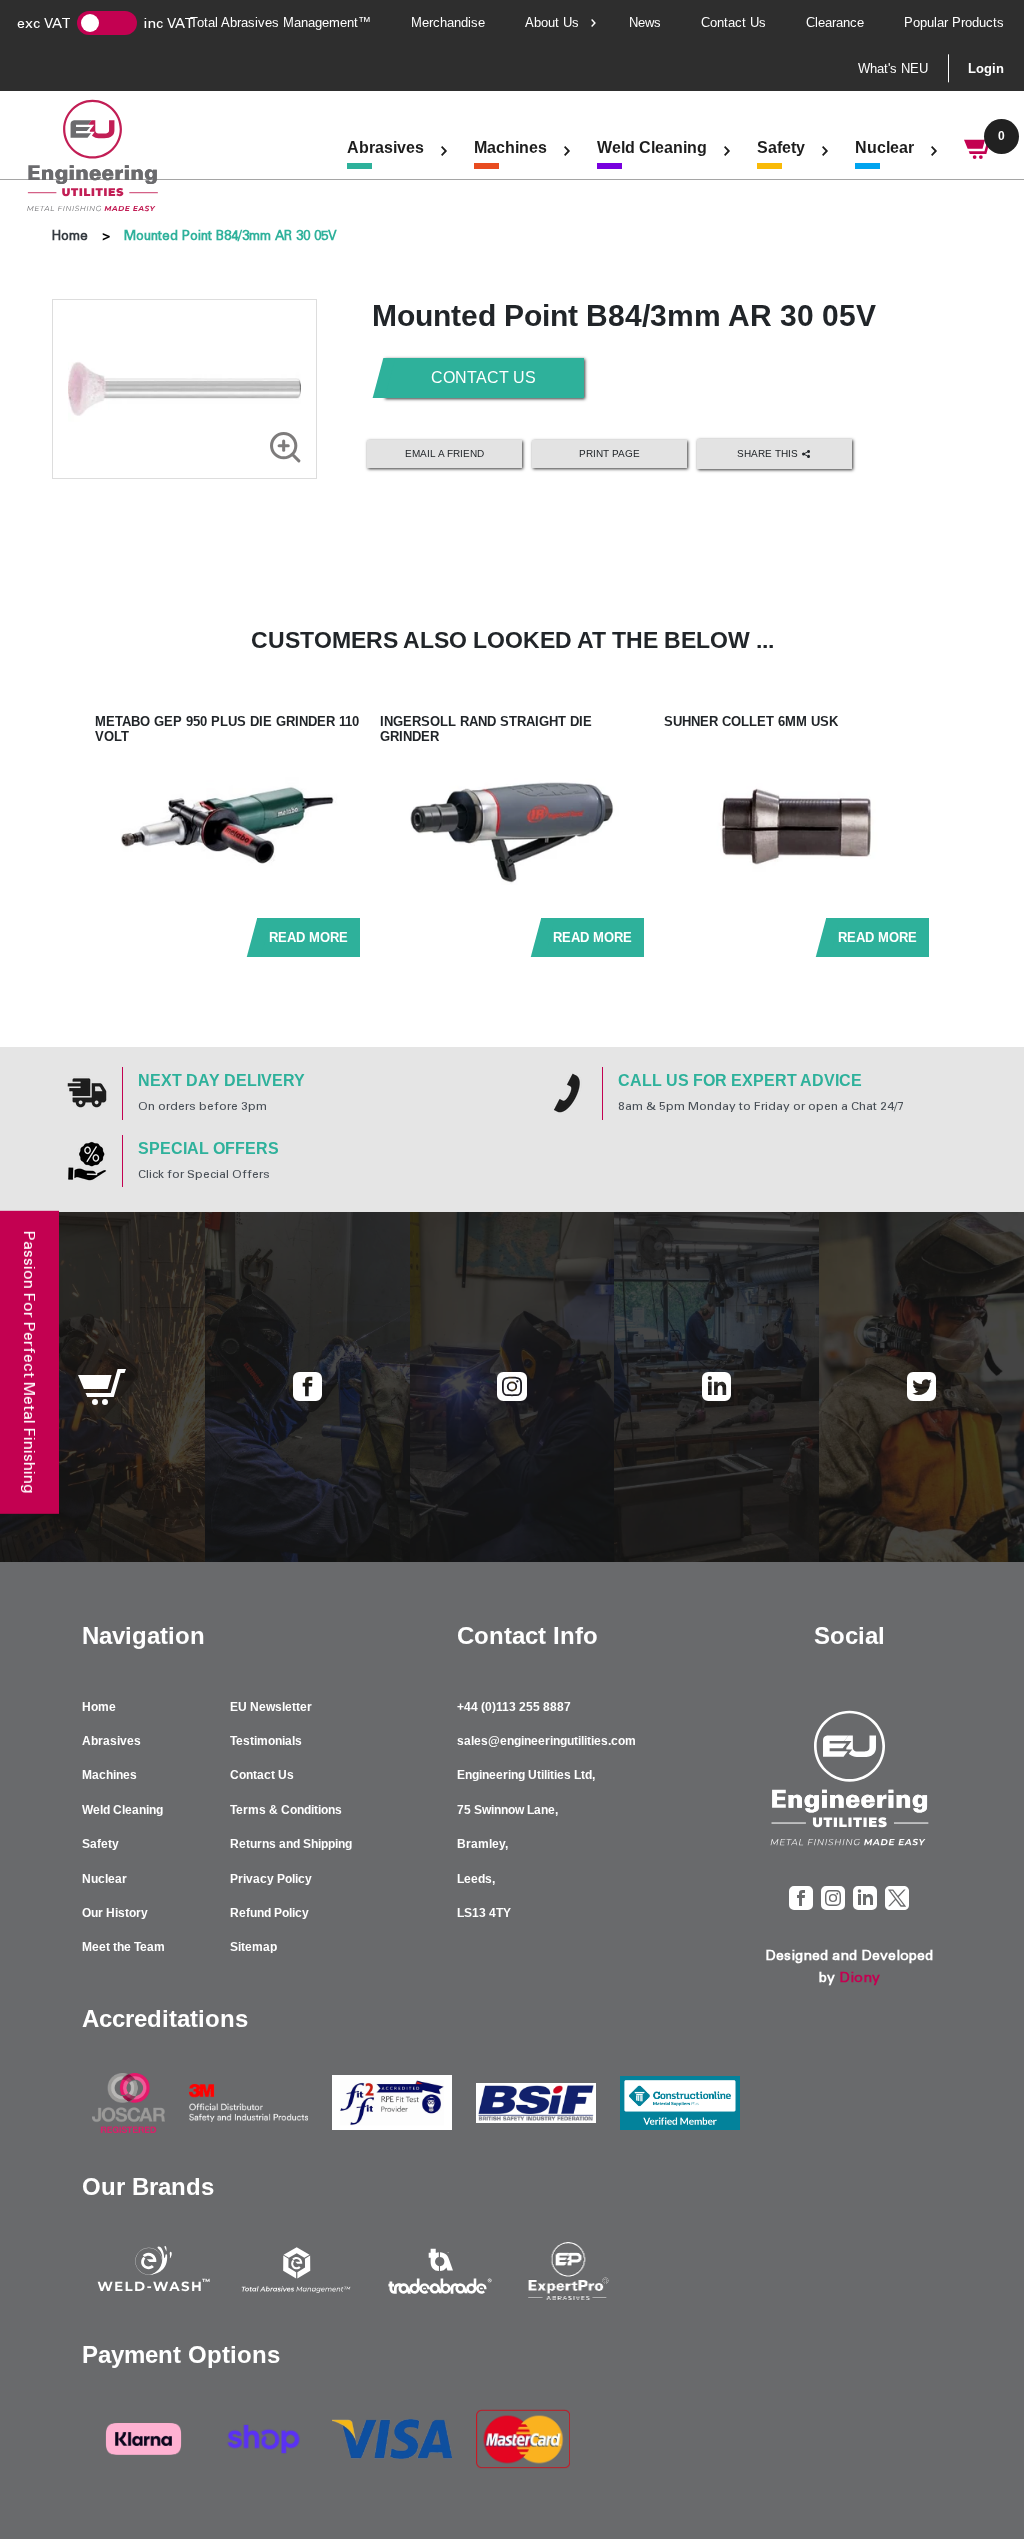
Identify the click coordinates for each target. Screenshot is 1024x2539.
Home (70, 235)
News (645, 22)
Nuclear (884, 147)
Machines (510, 147)
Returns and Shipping (291, 1844)
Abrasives (385, 147)
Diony (859, 1977)
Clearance (835, 22)
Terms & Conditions (286, 1810)
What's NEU (893, 68)
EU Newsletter (271, 1707)
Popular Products (954, 22)
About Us (552, 22)
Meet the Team (123, 1947)
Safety (781, 147)
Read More (308, 937)
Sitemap (253, 1947)
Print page (609, 453)
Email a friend (444, 453)
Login (986, 68)
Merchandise (448, 22)
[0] (979, 151)
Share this (769, 452)
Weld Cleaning (652, 147)
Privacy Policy (271, 1879)
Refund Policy (269, 1913)
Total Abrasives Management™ (280, 22)
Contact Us (733, 22)
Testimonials (266, 1741)
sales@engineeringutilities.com (546, 1741)
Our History (115, 1913)
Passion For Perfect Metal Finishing (29, 1361)
